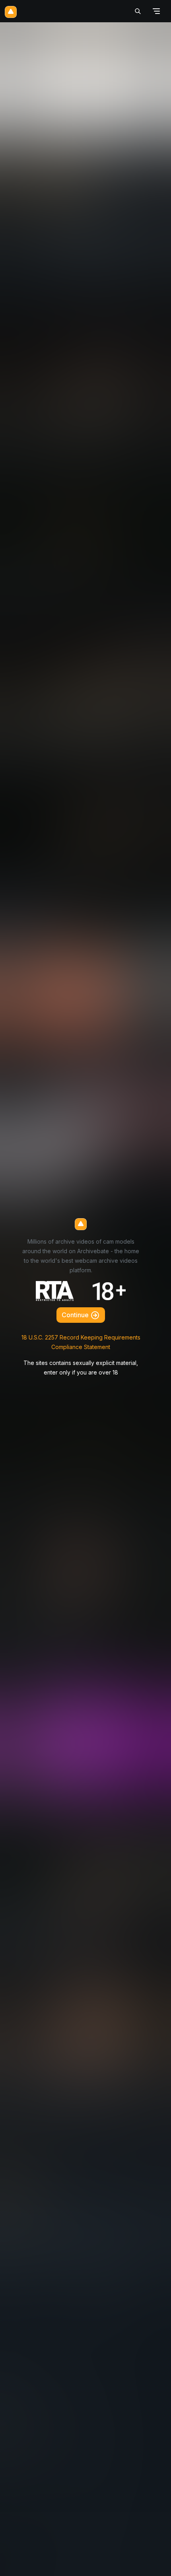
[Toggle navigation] (156, 11)
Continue (76, 1315)
